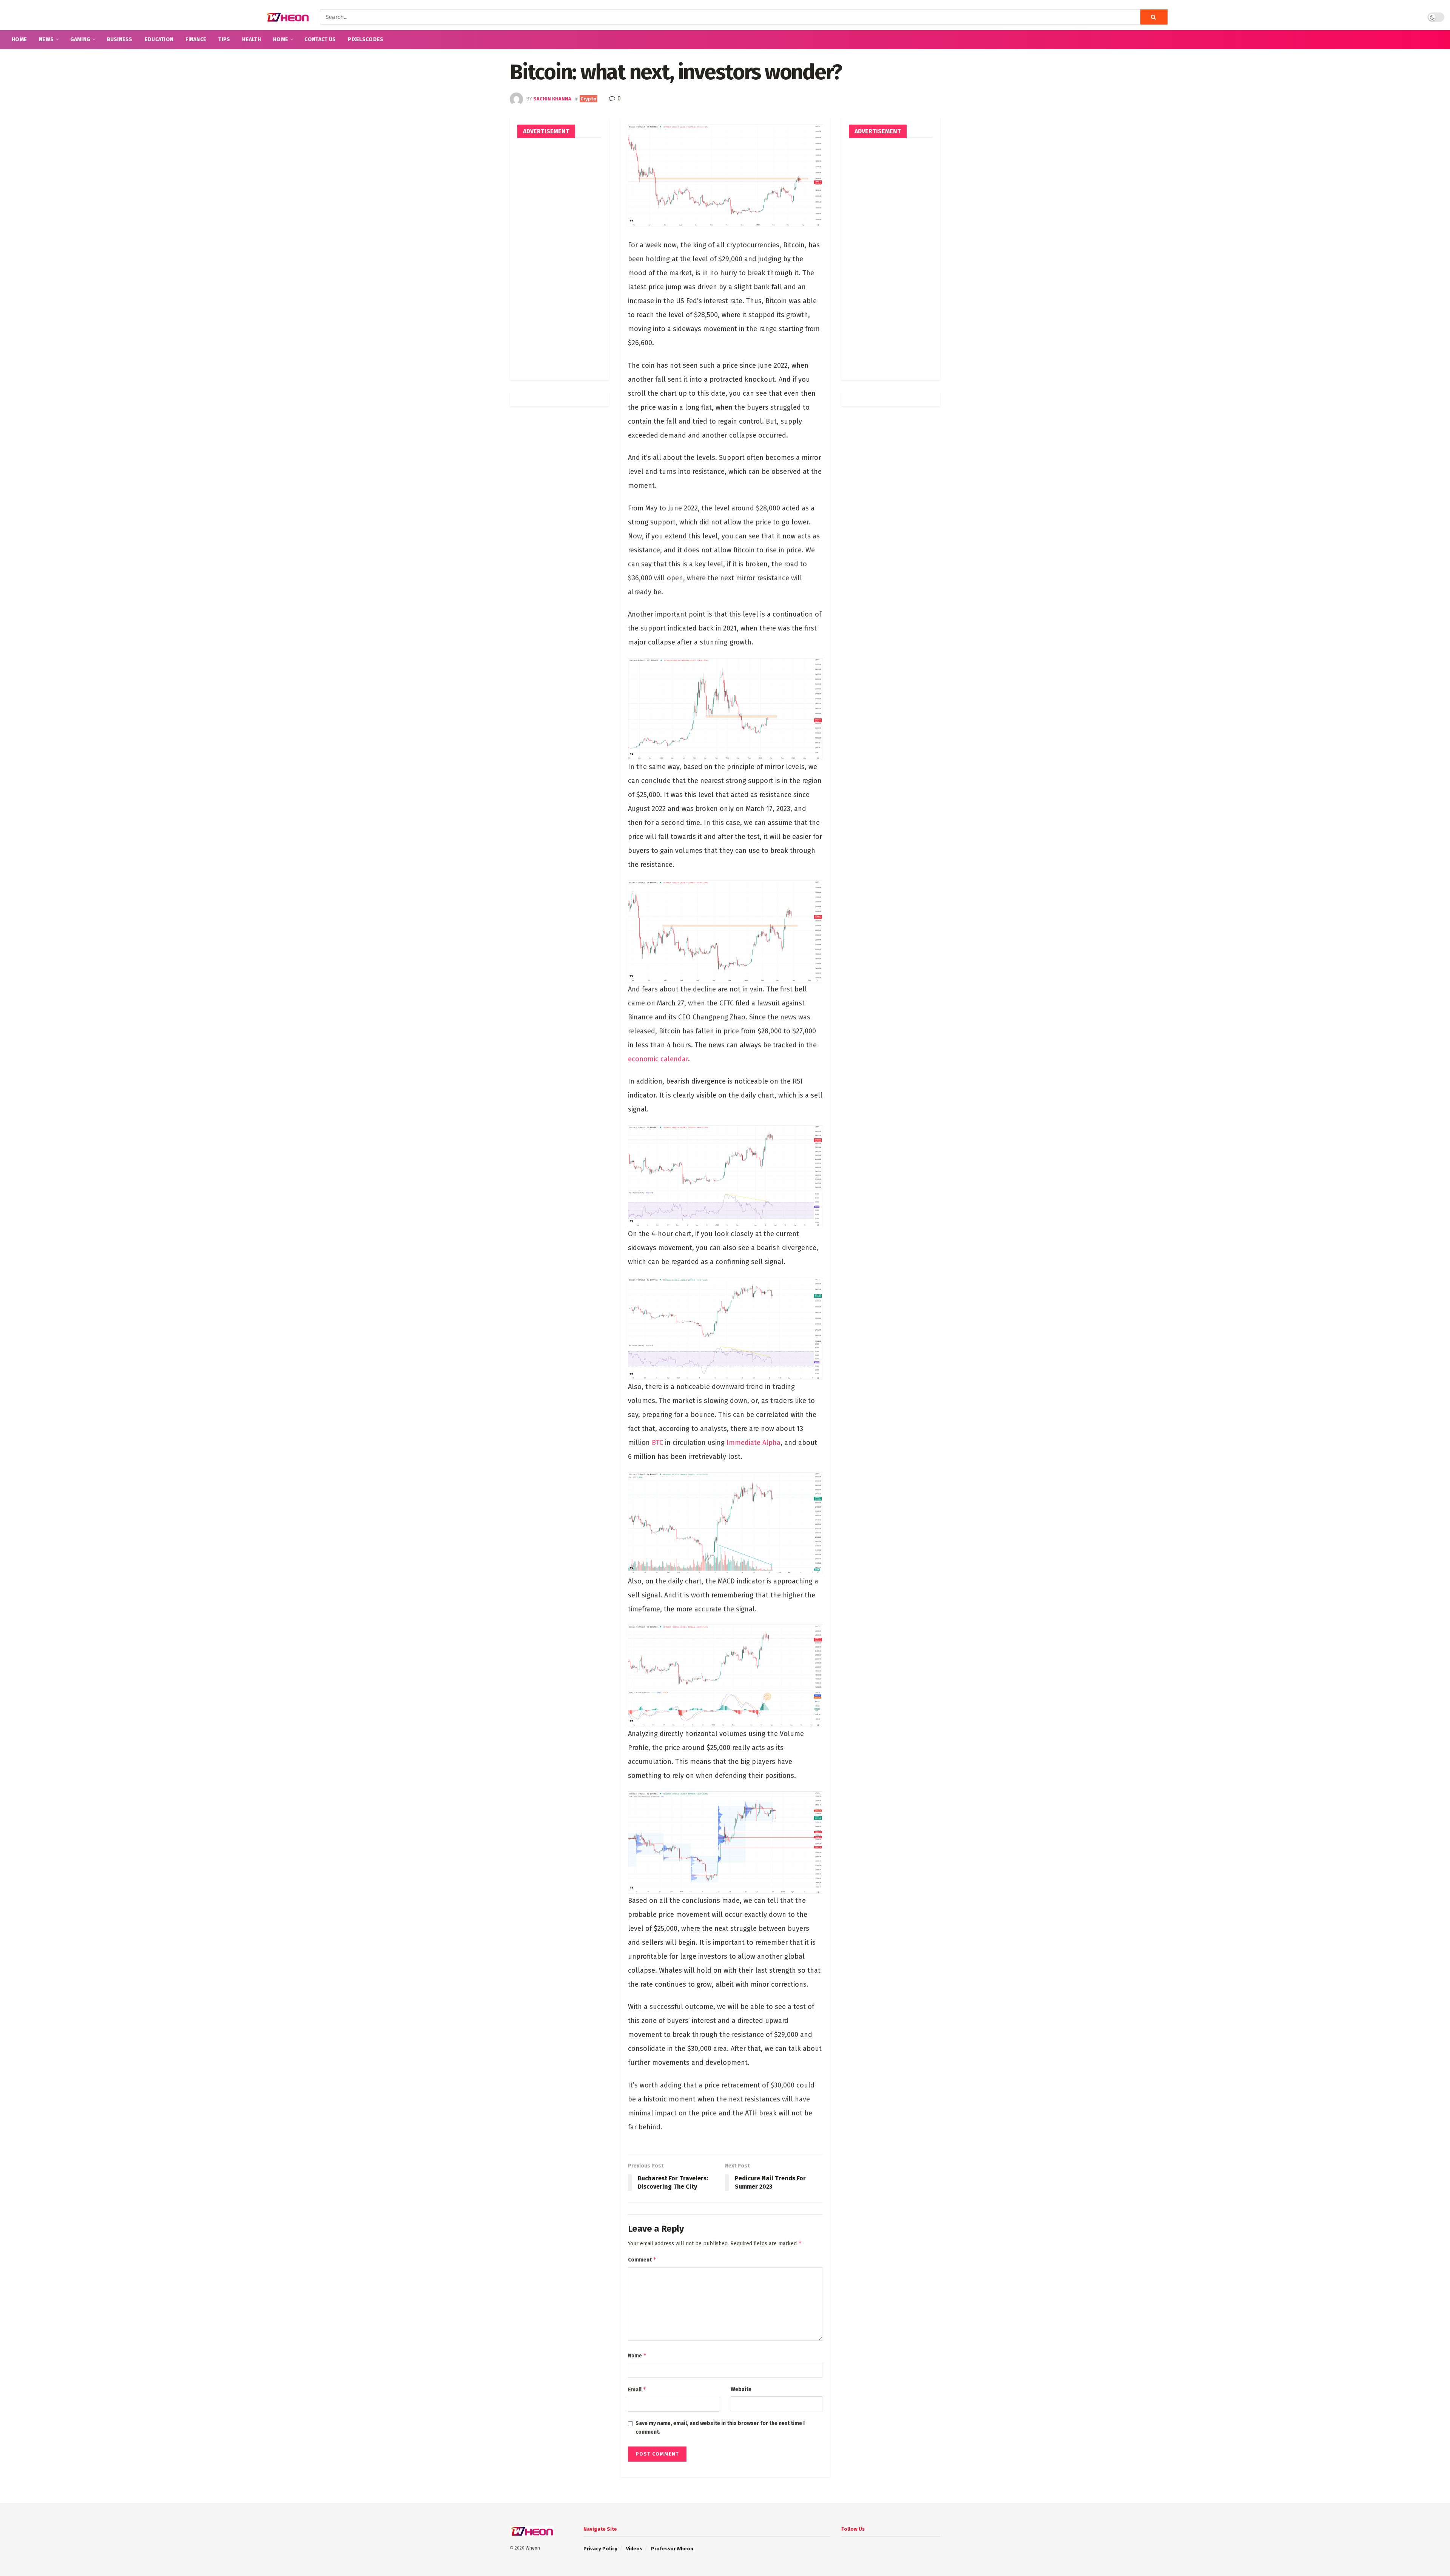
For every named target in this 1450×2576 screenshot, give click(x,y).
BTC (657, 1443)
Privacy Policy (600, 2549)
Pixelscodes (366, 39)
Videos (634, 2549)
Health (251, 39)
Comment (642, 2259)
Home (19, 39)
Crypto (588, 99)
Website (741, 2389)
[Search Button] (1154, 17)
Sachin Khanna (552, 99)
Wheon (533, 2548)
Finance (196, 39)
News (46, 39)
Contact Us (320, 39)
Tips (224, 39)
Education (159, 39)
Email (637, 2389)
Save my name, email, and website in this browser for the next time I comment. (720, 2427)
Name (637, 2355)
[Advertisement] (559, 259)
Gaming (80, 39)
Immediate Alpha (754, 1443)
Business (120, 39)
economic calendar (658, 1059)
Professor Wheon (672, 2549)
